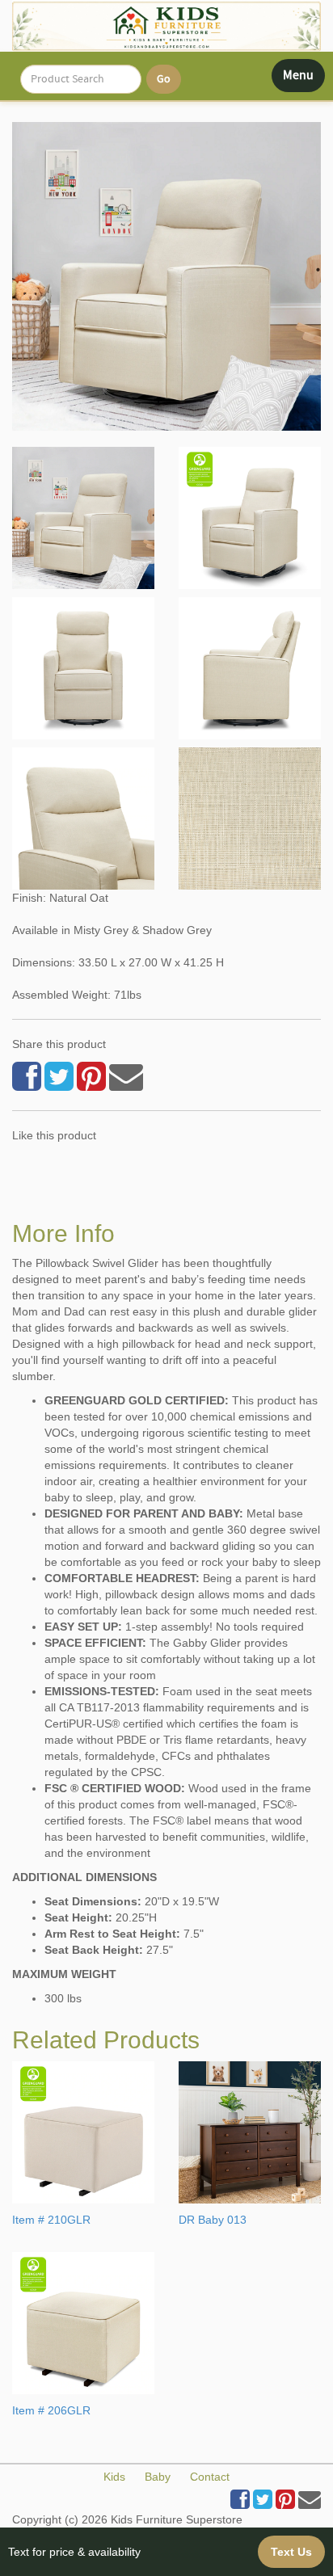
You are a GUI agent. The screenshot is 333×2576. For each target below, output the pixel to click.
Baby (158, 2477)
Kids (114, 2477)
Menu (303, 79)
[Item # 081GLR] (83, 518)
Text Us (291, 2552)
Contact (210, 2477)
